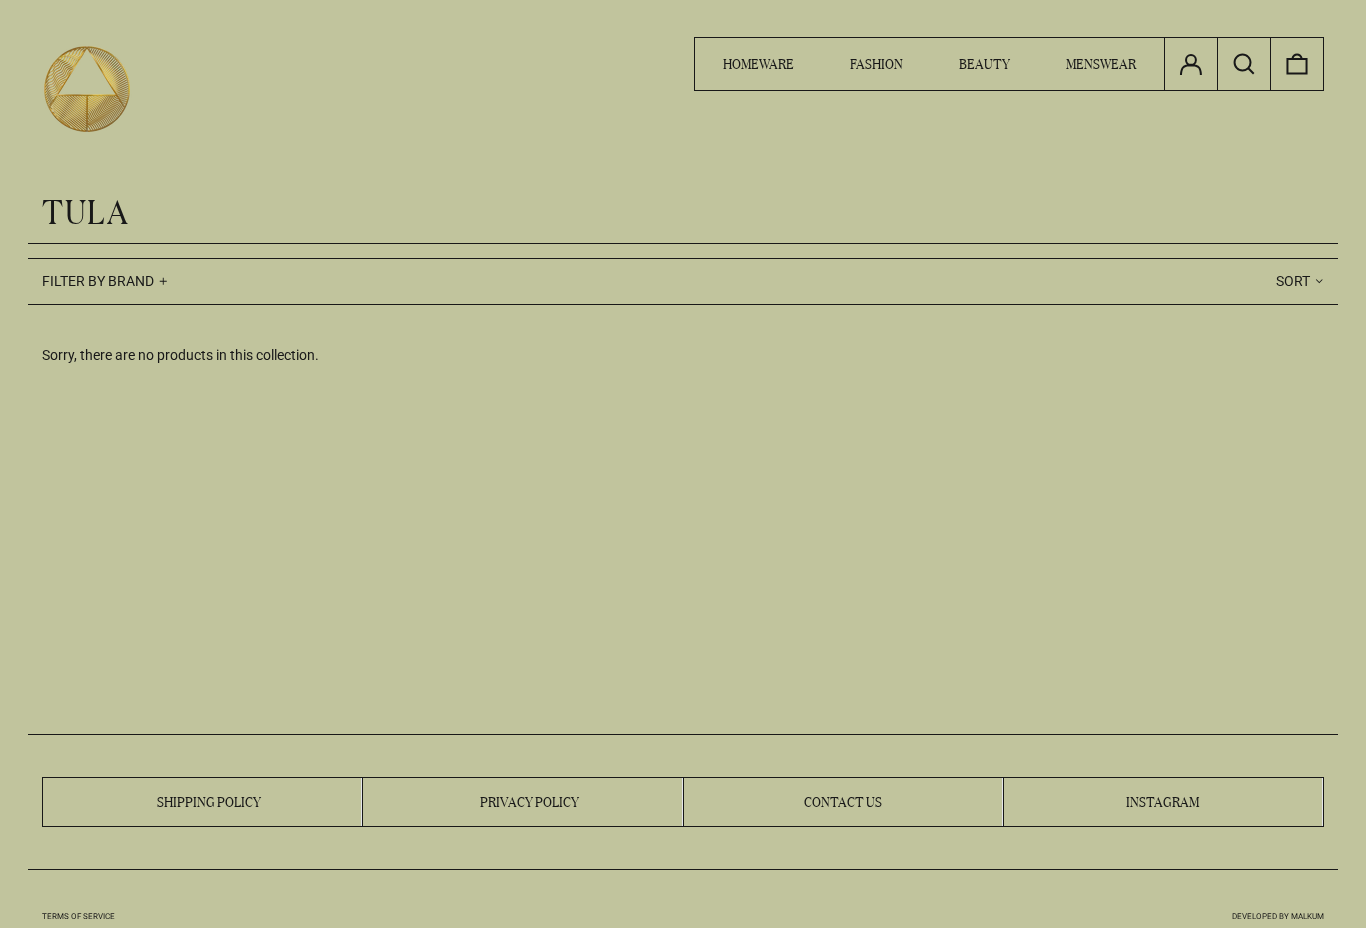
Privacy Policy (529, 800)
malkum (1307, 916)
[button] (1297, 64)
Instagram (1162, 800)
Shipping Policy (209, 800)
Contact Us (843, 800)
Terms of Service (78, 916)
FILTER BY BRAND (98, 281)
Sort (1293, 281)
